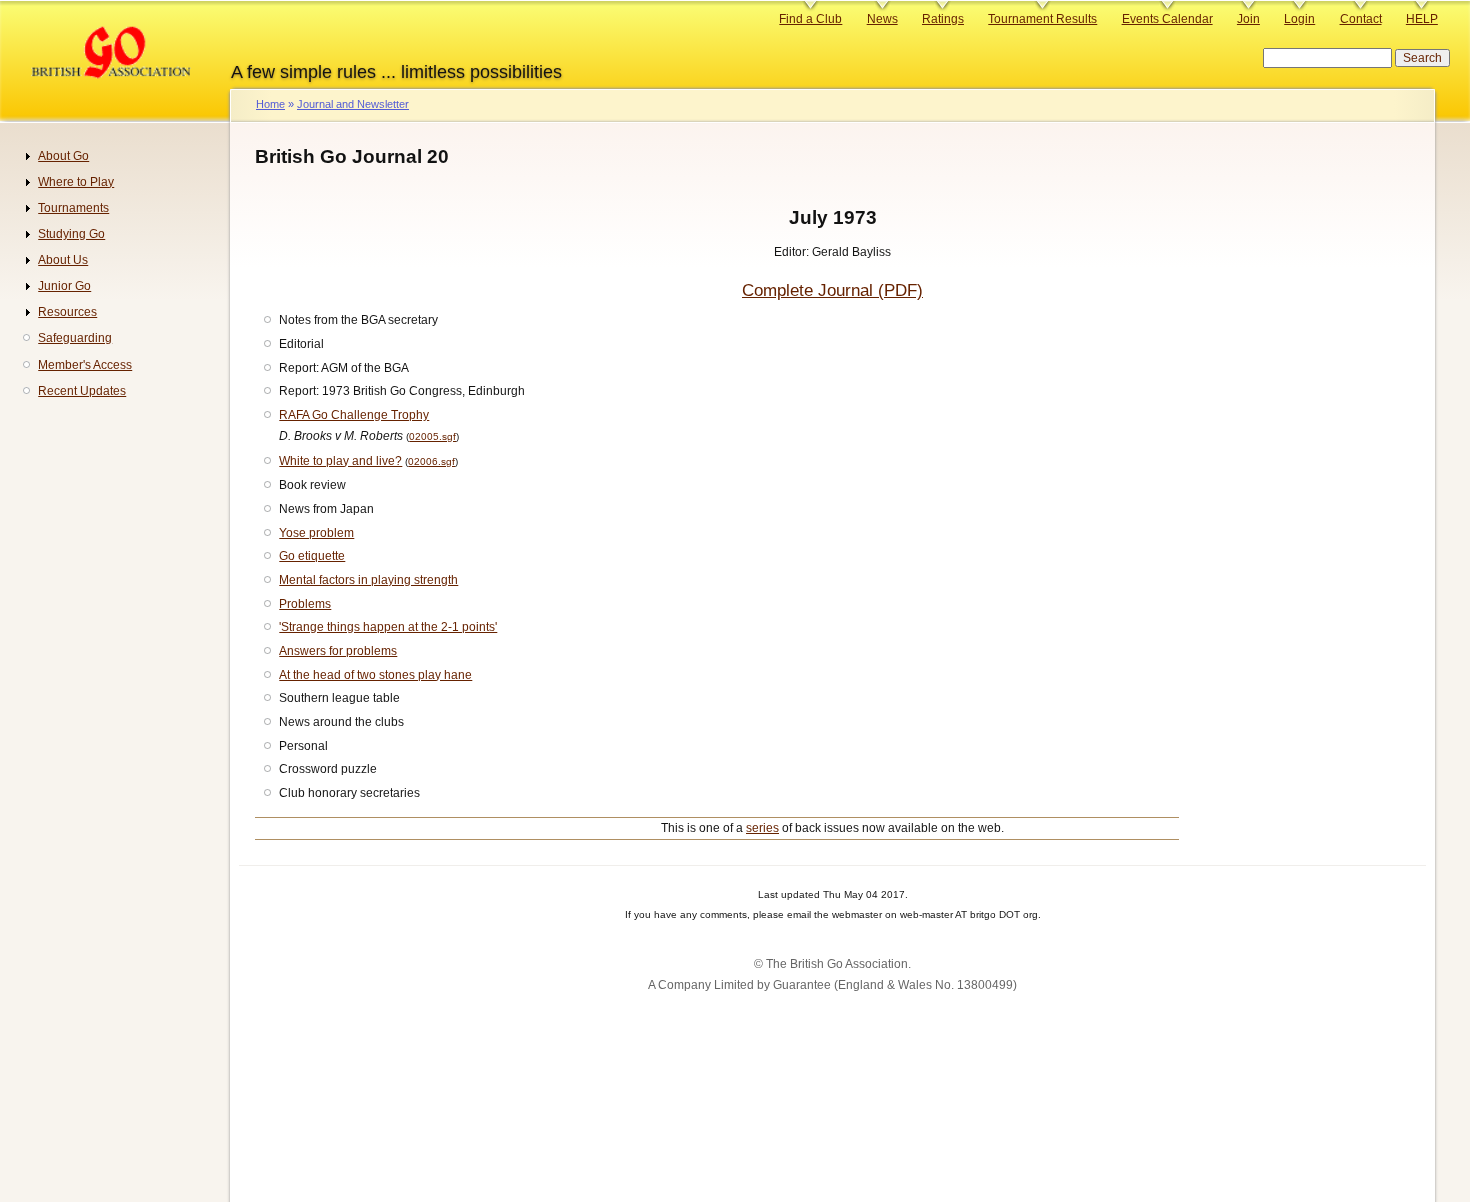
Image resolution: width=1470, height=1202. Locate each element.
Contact (1361, 19)
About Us (63, 260)
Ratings (943, 19)
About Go (63, 156)
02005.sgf (432, 436)
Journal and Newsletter (353, 104)
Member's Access (85, 365)
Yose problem (316, 533)
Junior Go (64, 286)
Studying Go (71, 234)
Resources (67, 312)
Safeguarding (75, 338)
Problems (305, 604)
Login (1299, 19)
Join (1248, 19)
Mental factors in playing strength (368, 580)
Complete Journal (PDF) (832, 290)
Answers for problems (338, 651)
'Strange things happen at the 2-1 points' (388, 627)
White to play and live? (340, 461)
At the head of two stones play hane (375, 675)
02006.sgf (431, 461)
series (762, 828)
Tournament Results (1042, 19)
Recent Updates (82, 391)
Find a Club (810, 19)
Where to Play (76, 182)
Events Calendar (1167, 19)
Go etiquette (312, 556)
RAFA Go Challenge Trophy (354, 415)
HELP (1422, 19)
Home (270, 104)
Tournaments (73, 208)
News (882, 19)
